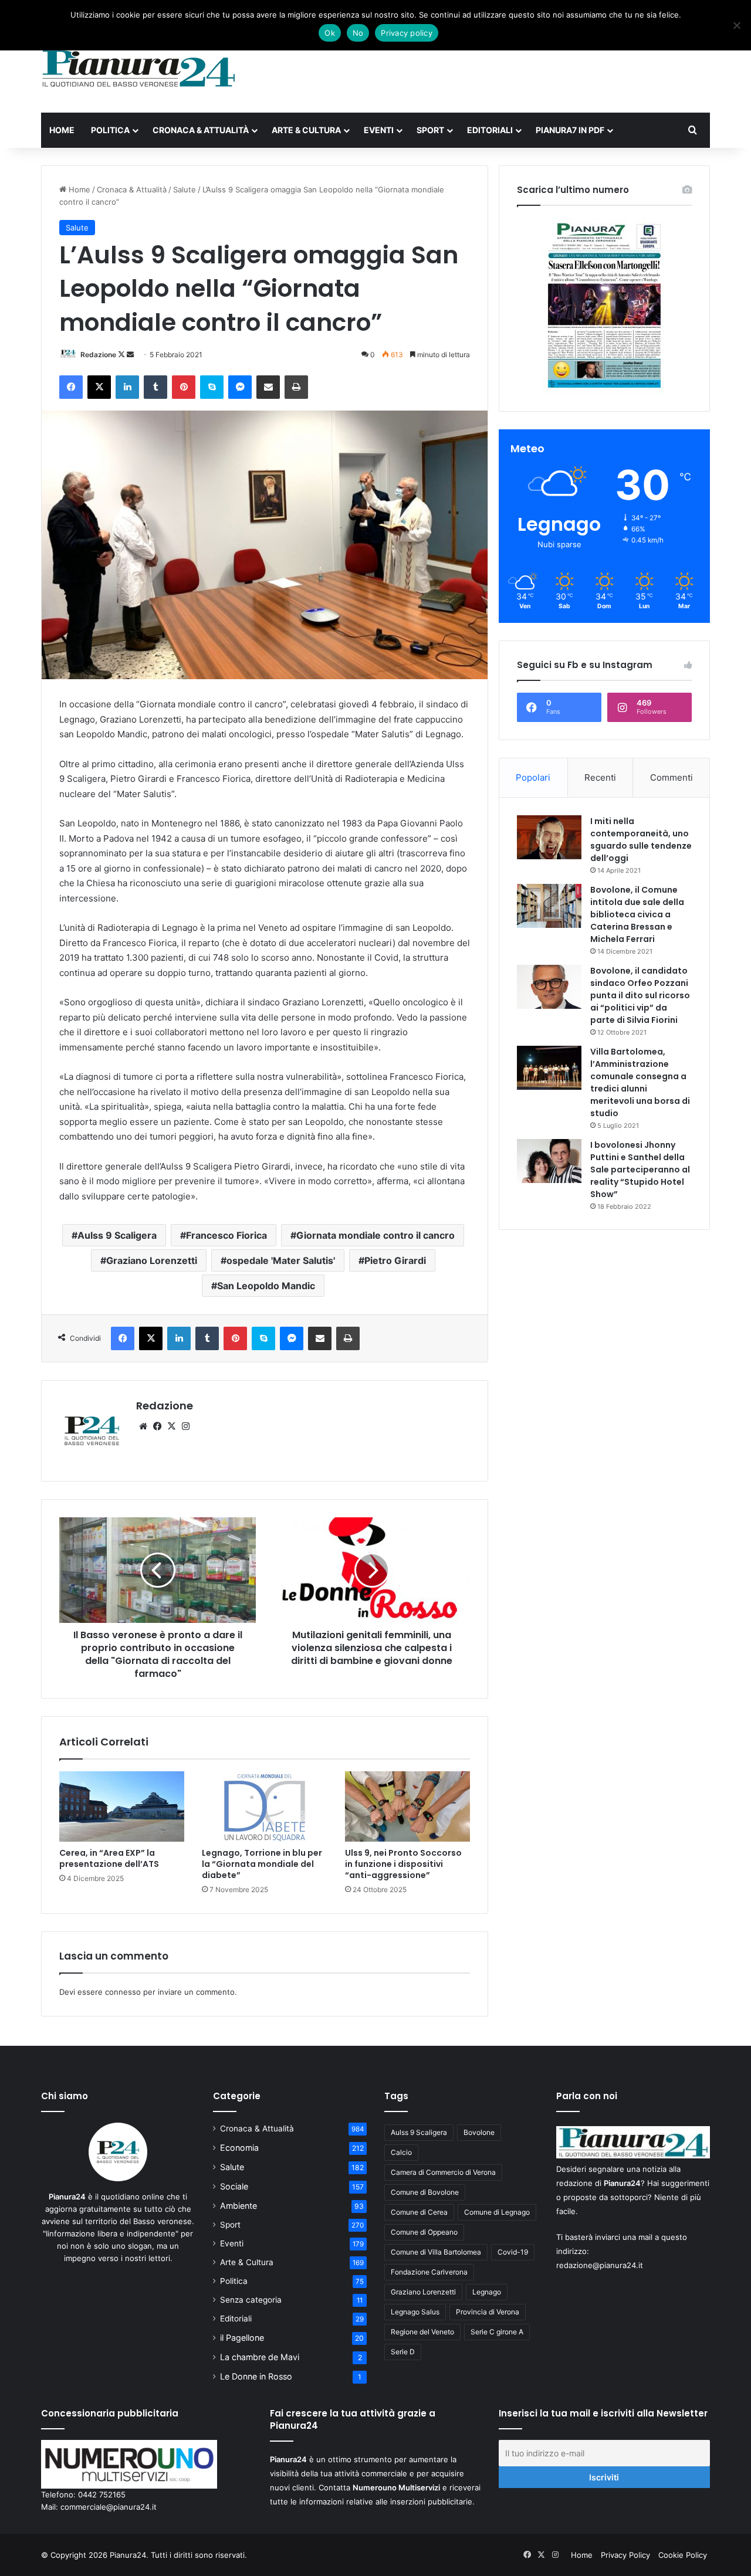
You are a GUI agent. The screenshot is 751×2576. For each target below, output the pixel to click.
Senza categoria (251, 2300)
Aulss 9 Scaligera (117, 1235)
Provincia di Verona (488, 2312)
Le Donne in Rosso (256, 2376)
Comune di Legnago (497, 2212)
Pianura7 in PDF (570, 130)
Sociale (234, 2186)
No (358, 33)
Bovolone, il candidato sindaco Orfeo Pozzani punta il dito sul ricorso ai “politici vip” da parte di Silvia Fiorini (640, 995)
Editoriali (490, 130)
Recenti (600, 777)
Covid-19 (513, 2252)
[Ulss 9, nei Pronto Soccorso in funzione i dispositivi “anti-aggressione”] (407, 1806)
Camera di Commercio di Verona (443, 2172)
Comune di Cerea (419, 2212)
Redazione (98, 355)
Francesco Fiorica (226, 1235)
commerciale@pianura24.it (109, 2507)
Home (62, 130)
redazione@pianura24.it (600, 2265)
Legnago (487, 2292)
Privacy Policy (625, 2555)
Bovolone (479, 2132)
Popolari (533, 777)
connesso (123, 1992)
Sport (430, 130)
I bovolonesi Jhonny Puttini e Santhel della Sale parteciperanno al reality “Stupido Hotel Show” (640, 1170)
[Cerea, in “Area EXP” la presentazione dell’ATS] (122, 1806)
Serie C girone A (497, 2332)
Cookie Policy (683, 2555)
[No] (736, 25)
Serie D (403, 2352)
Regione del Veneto (422, 2332)
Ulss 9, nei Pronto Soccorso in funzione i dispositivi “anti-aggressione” (403, 1864)
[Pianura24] (139, 69)
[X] (171, 1426)
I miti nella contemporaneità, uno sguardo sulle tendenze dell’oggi (641, 840)
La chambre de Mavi (260, 2357)
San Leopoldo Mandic (266, 1286)
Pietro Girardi (395, 1260)
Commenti (671, 777)
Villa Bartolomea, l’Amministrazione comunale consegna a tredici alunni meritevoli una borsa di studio (640, 1082)
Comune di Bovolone (425, 2192)
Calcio (401, 2152)
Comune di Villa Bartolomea (436, 2252)
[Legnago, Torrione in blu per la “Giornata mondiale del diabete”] (264, 1806)
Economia (239, 2148)
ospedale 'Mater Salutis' (281, 1260)
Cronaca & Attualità (201, 130)
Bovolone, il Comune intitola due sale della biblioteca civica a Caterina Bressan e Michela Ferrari (637, 914)
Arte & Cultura (306, 130)
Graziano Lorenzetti (152, 1260)
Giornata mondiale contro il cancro (375, 1235)
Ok (330, 33)
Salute (185, 189)
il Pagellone (242, 2338)
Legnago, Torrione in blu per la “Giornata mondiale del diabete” (262, 1864)
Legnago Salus (415, 2312)
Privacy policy (407, 33)
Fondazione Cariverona (429, 2272)
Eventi (379, 130)
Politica (110, 130)
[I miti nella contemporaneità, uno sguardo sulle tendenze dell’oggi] (549, 837)
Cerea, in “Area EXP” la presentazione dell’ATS (109, 1858)
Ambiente (239, 2206)
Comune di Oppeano (424, 2232)
